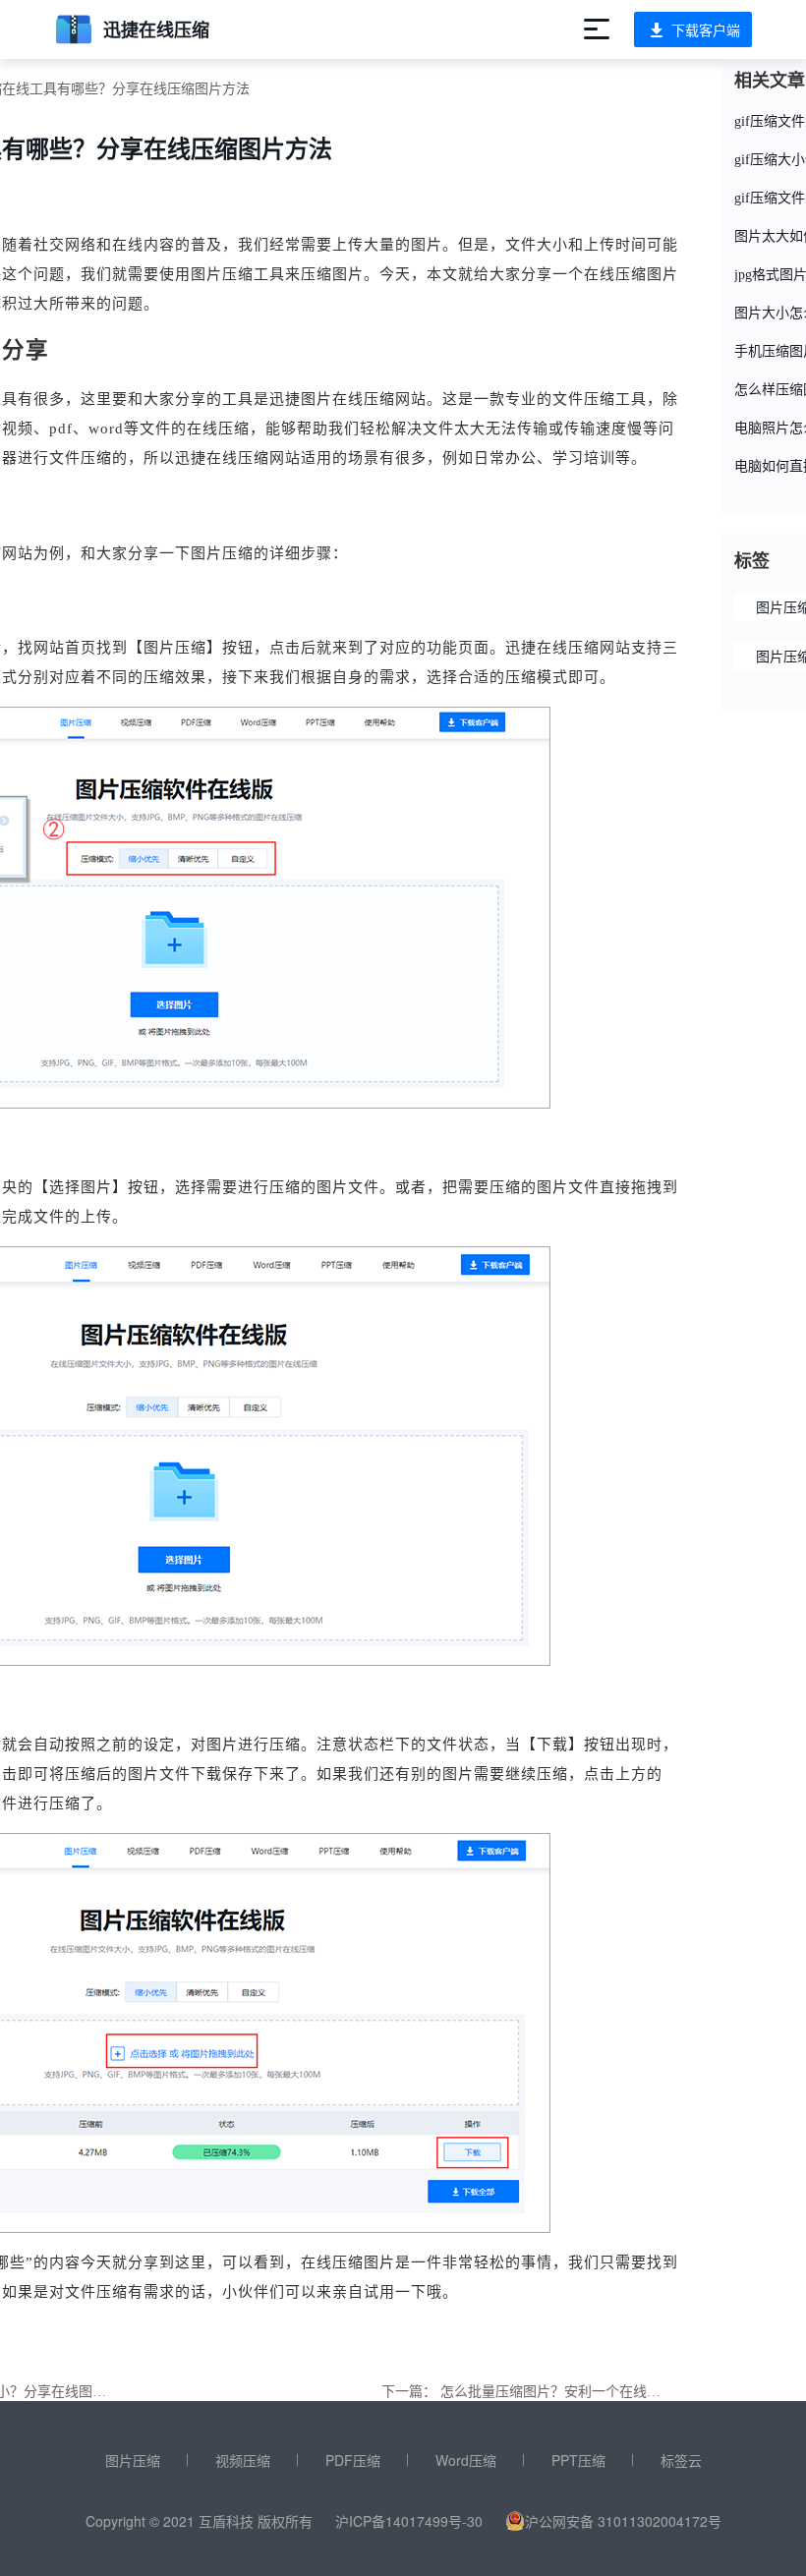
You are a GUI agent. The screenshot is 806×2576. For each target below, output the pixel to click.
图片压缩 (133, 2460)
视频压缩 (243, 2460)
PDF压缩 (353, 2460)
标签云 (681, 2460)
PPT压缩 (578, 2460)
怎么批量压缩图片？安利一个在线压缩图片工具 (585, 2392)
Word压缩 (466, 2460)
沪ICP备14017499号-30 (409, 2521)
